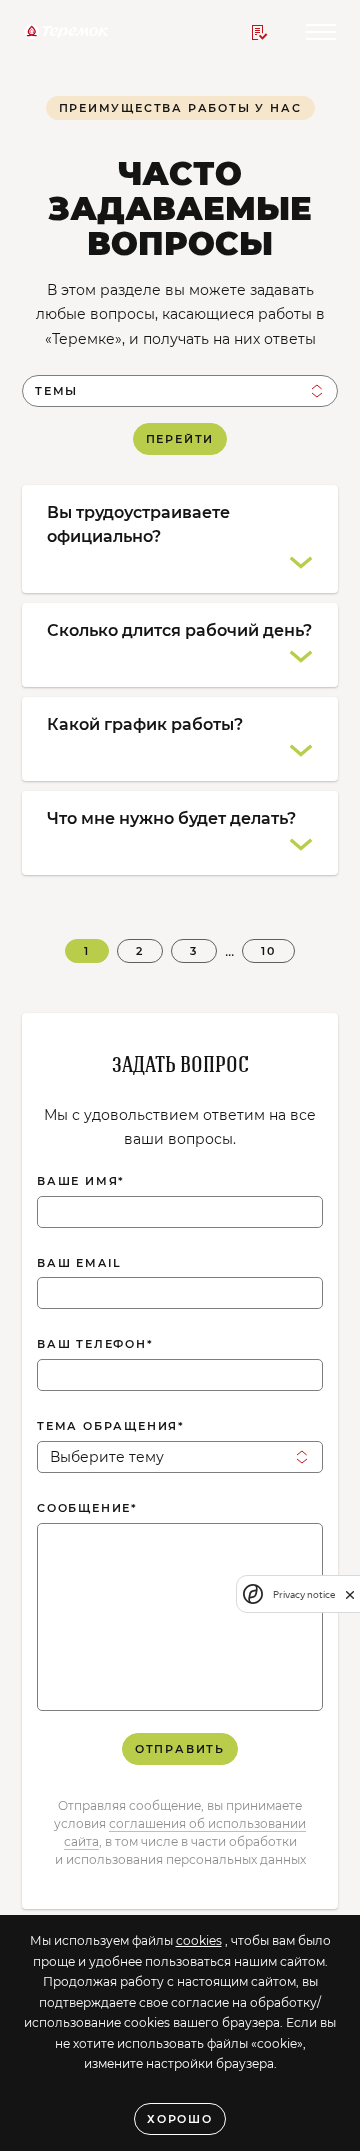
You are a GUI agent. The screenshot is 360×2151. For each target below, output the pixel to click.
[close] (350, 1594)
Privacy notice (304, 1594)
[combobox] (180, 391)
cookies (199, 1940)
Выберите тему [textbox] (107, 1457)
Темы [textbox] (56, 391)
